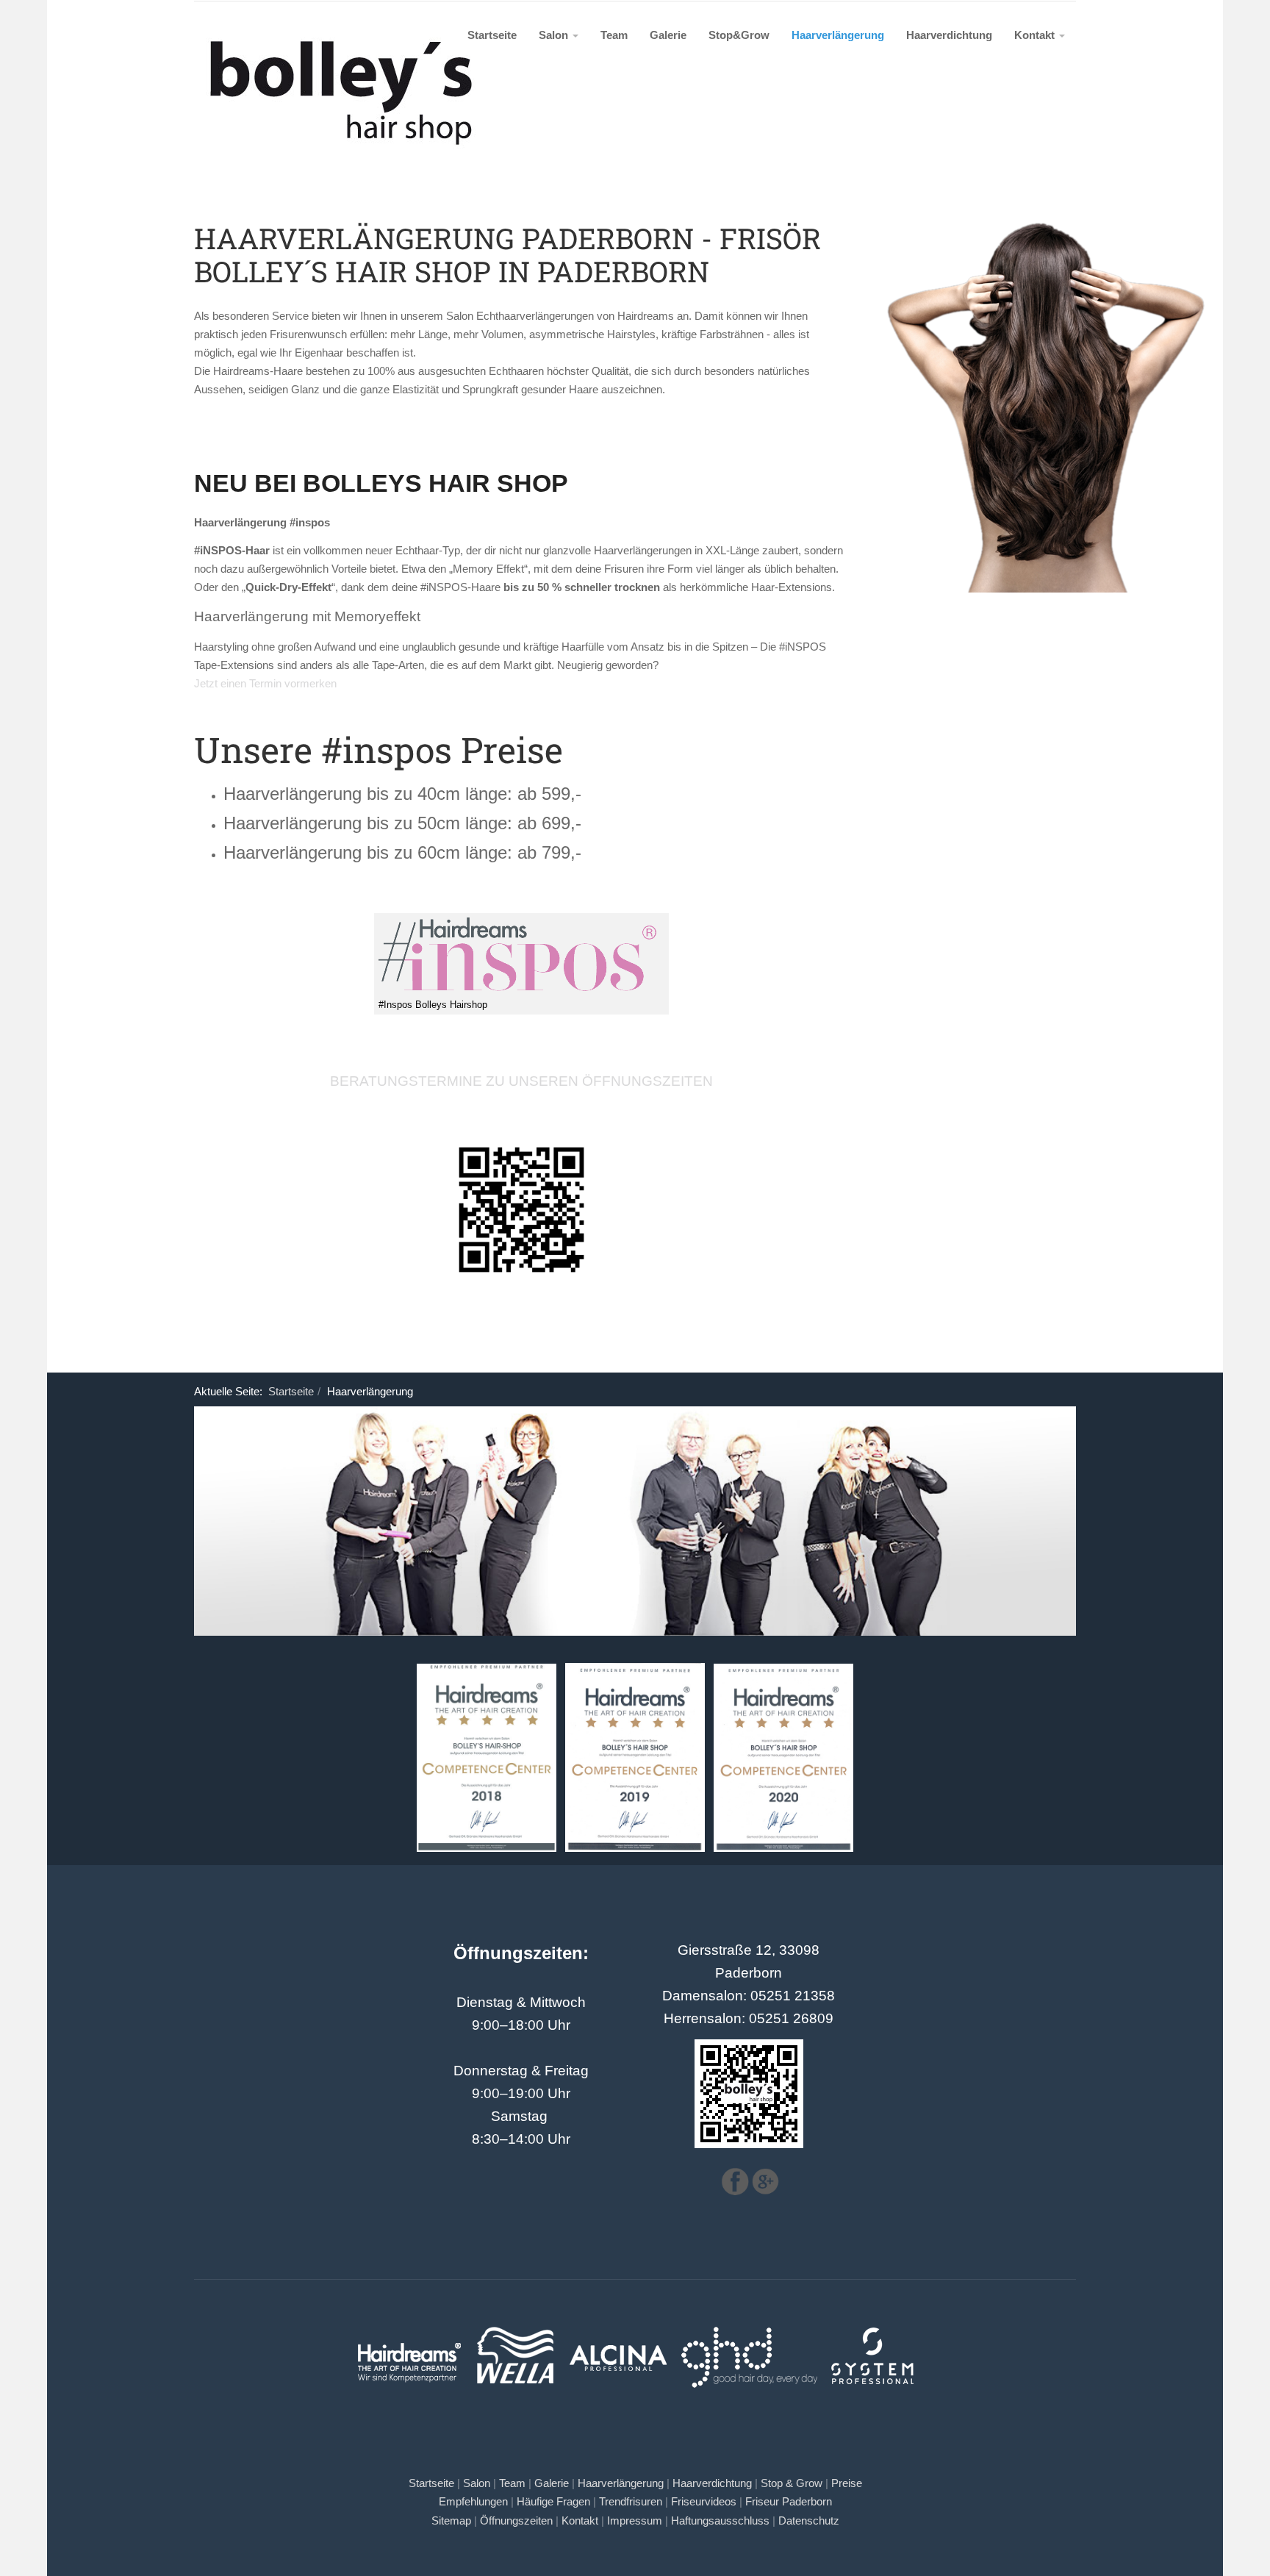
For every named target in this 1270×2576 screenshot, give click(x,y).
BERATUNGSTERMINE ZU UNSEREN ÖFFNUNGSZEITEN (521, 1081)
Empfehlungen (473, 2502)
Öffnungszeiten (516, 2521)
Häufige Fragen (553, 2502)
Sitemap (451, 2521)
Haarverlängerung (838, 35)
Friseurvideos (704, 2502)
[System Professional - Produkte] (873, 2330)
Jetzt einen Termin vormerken (267, 683)
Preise (847, 2483)
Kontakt (1036, 35)
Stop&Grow (739, 35)
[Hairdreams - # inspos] (521, 1210)
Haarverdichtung (949, 35)
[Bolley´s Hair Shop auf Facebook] (735, 2180)
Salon (555, 35)
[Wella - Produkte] (516, 2330)
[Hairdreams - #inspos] (521, 957)
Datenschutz (809, 2521)
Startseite (492, 35)
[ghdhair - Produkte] (750, 2330)
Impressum (635, 2521)
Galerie (668, 35)
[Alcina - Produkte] (618, 2330)
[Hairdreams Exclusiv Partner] (409, 2330)
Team (614, 35)
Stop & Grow (792, 2483)
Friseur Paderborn (789, 2502)
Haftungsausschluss (720, 2521)
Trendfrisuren (631, 2502)
